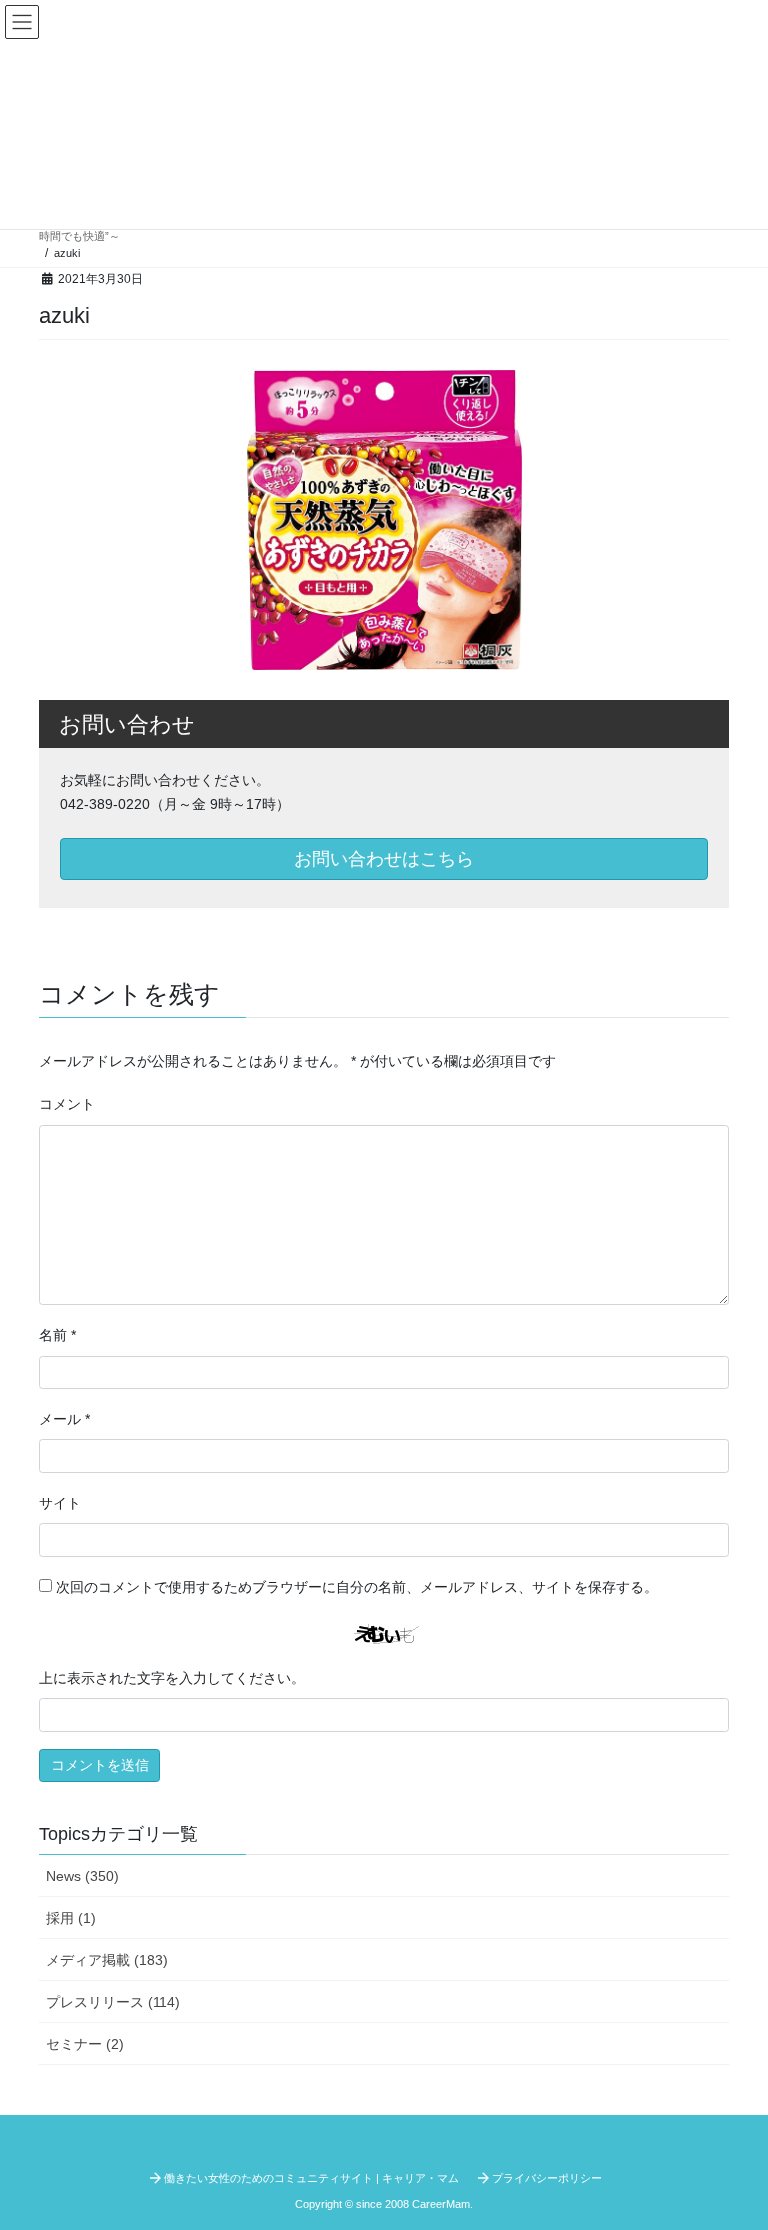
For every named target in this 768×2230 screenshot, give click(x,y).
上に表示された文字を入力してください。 (172, 1678)
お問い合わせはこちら (384, 859)
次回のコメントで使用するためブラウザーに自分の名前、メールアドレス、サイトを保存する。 (357, 1587)
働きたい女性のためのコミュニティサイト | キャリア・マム (311, 2178)
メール (64, 1419)
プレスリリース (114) (113, 2002)
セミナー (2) (85, 2044)
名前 (57, 1335)
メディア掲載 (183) (107, 1960)
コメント (67, 1104)
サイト (60, 1503)
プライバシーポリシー (547, 2178)
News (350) (82, 1876)
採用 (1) (71, 1918)
